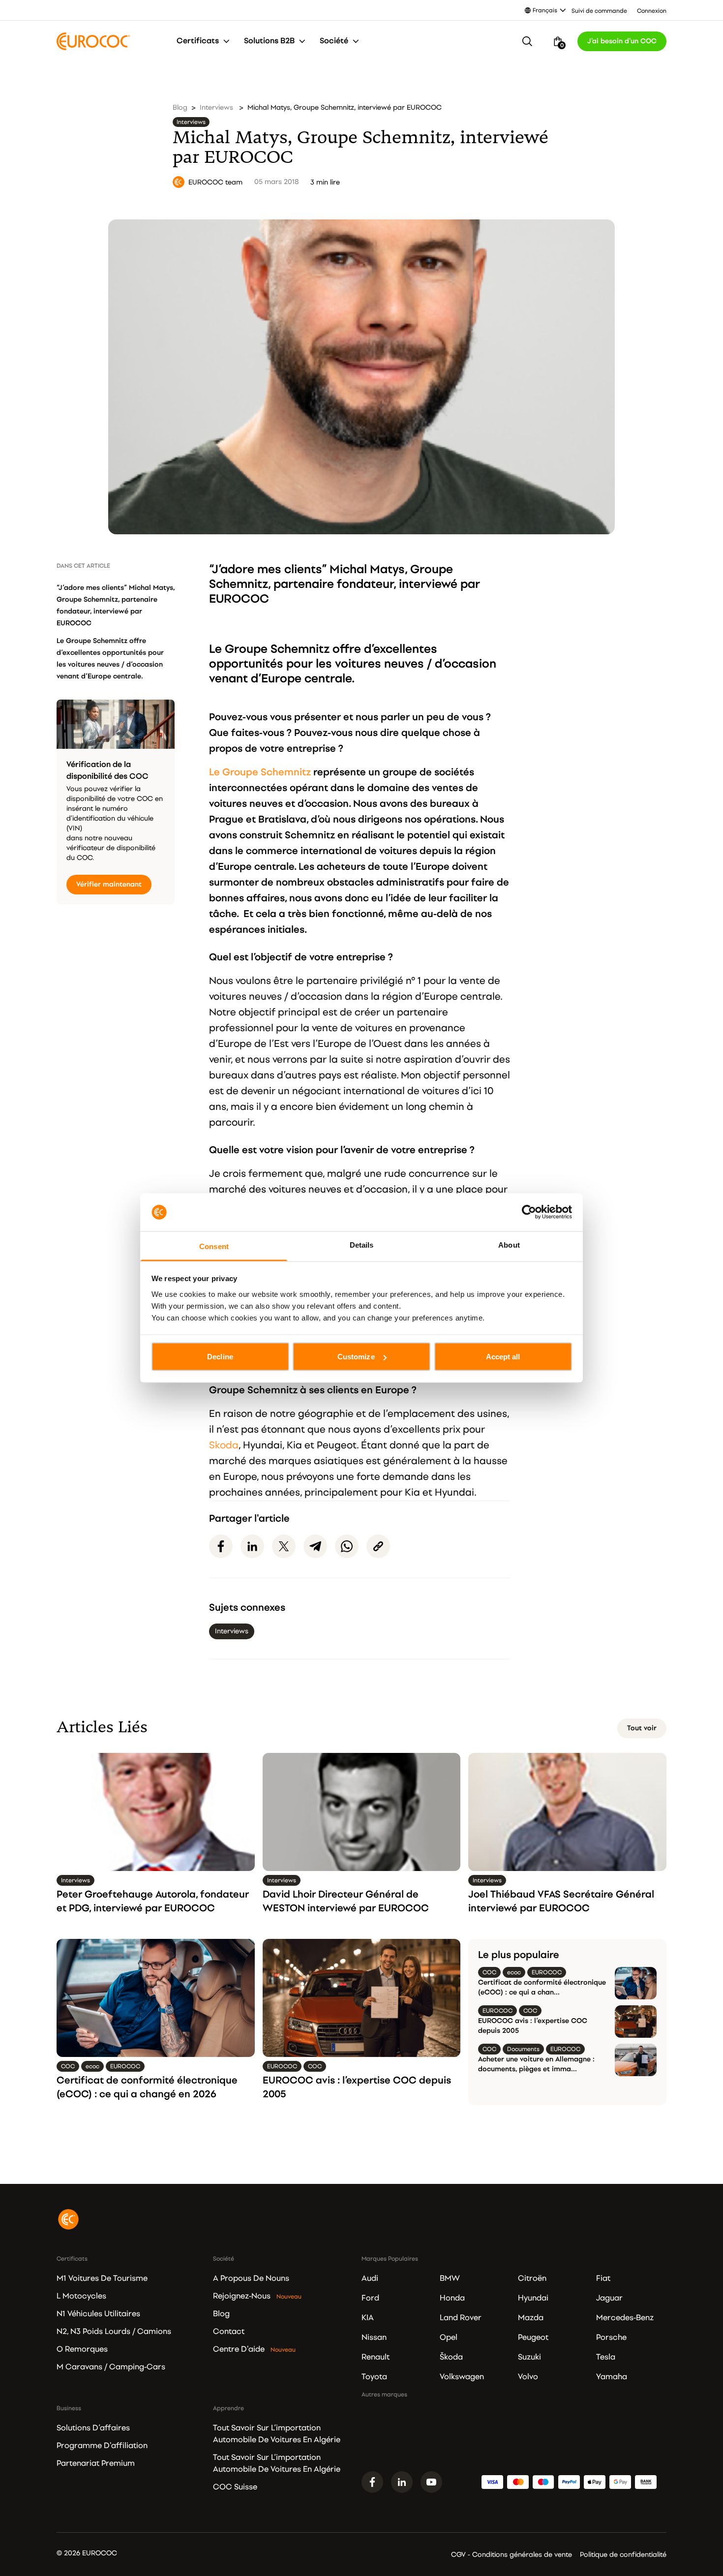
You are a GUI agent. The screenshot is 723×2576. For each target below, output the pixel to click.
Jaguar (609, 2298)
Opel (449, 2337)
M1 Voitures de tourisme (102, 2278)
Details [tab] (362, 1244)
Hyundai (533, 2298)
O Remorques (82, 2349)
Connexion (652, 11)
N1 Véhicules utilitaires (98, 2314)
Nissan (374, 2337)
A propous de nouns (251, 2278)
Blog (180, 107)
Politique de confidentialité (623, 2555)
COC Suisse (235, 2487)
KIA (368, 2318)
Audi (370, 2278)
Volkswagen (462, 2377)
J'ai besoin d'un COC (622, 41)
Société (334, 41)
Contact (229, 2331)
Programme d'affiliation (102, 2446)
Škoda (451, 2357)
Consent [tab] (214, 1246)
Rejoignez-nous (242, 2296)
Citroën (532, 2278)
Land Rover (461, 2318)
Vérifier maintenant (109, 884)
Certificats (198, 41)
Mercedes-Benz (625, 2318)
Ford (370, 2298)
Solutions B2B (269, 41)
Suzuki (529, 2357)
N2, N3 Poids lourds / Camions (114, 2331)
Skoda (224, 1445)
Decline (220, 1357)
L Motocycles (81, 2296)
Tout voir (642, 1728)
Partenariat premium (96, 2463)
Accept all (503, 1357)
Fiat (603, 2278)
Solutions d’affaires (93, 2428)
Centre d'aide (239, 2349)
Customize (356, 1357)
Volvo (528, 2377)
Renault (376, 2357)
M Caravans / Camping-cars (111, 2367)
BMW (450, 2278)
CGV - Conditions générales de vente (512, 2555)
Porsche (611, 2337)
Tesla (606, 2357)
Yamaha (612, 2377)
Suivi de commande (599, 11)
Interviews (216, 107)
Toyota (374, 2377)
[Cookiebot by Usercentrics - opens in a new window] (529, 1212)
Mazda (531, 2318)
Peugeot (533, 2337)
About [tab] (509, 1244)
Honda (452, 2298)
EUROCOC (239, 599)
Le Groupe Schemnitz (260, 772)
